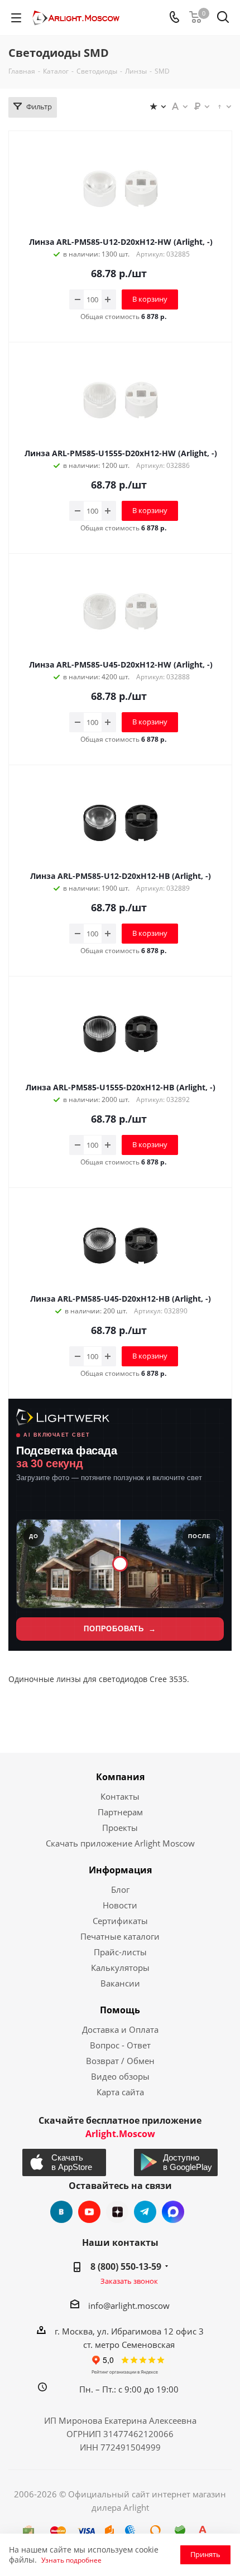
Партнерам (120, 1812)
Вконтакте (61, 2212)
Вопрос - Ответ (120, 2045)
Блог (120, 1889)
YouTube (89, 2212)
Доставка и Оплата (120, 2029)
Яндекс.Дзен (117, 2212)
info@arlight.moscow (129, 2306)
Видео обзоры (120, 2076)
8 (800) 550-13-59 (126, 2266)
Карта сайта (120, 2092)
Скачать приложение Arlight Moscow (120, 1843)
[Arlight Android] (176, 2162)
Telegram (145, 2212)
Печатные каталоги (120, 1936)
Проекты (120, 1828)
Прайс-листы (120, 1952)
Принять (205, 2554)
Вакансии (120, 1983)
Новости (120, 1905)
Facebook (173, 2212)
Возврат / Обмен (120, 2061)
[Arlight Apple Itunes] (64, 2162)
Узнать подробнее (71, 2560)
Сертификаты (120, 1921)
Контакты (120, 1796)
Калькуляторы (120, 1968)
